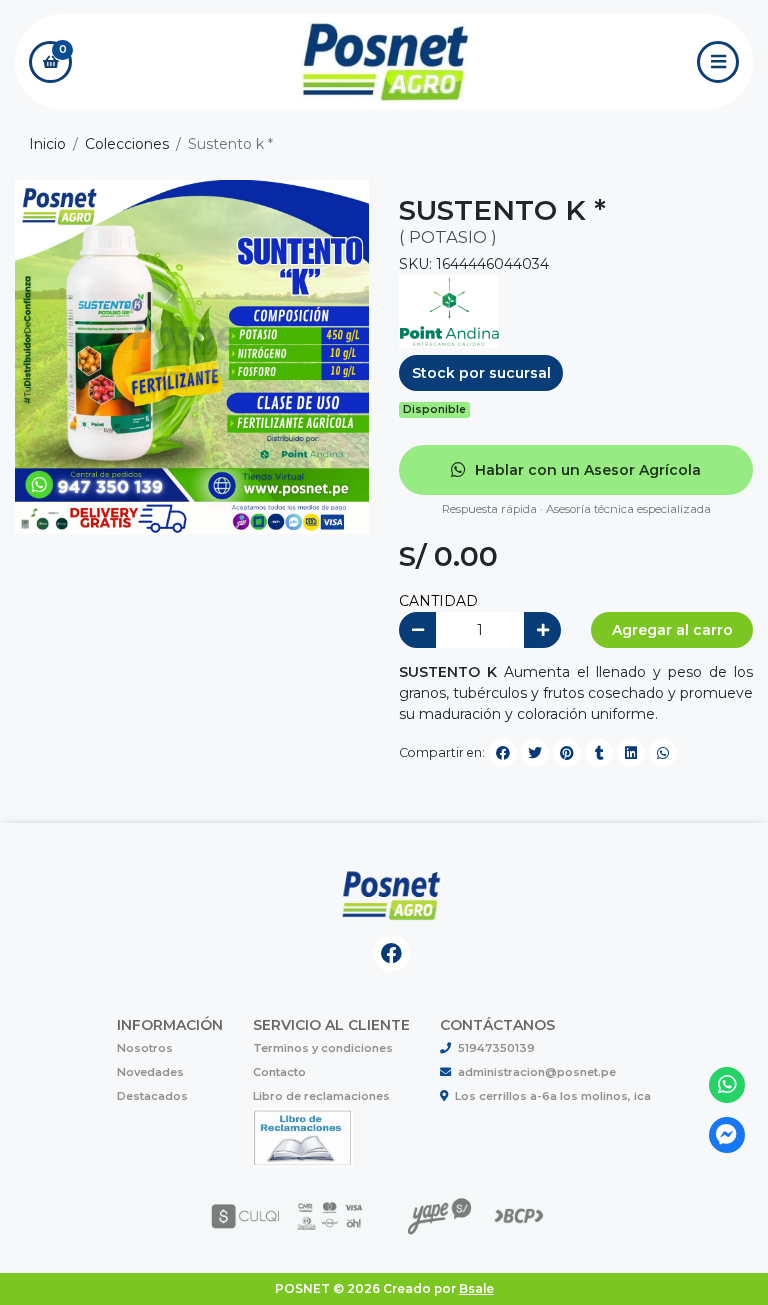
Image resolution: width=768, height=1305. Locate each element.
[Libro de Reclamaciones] (303, 1137)
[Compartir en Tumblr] (599, 753)
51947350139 (496, 1048)
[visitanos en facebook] (391, 953)
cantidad (438, 601)
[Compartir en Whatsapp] (663, 753)
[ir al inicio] (391, 897)
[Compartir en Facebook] (503, 753)
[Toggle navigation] (718, 62)
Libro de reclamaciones (321, 1096)
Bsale (476, 1288)
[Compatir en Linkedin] (631, 753)
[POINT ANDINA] (449, 311)
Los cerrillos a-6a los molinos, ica (553, 1096)
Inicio (47, 144)
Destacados (152, 1096)
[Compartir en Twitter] (535, 753)
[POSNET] (384, 62)
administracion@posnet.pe (537, 1072)
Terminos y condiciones (323, 1048)
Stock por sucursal (481, 373)
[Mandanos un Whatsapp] (727, 1085)
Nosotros (145, 1048)
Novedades (150, 1072)
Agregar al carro (672, 630)
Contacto (279, 1072)
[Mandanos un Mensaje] (727, 1135)
